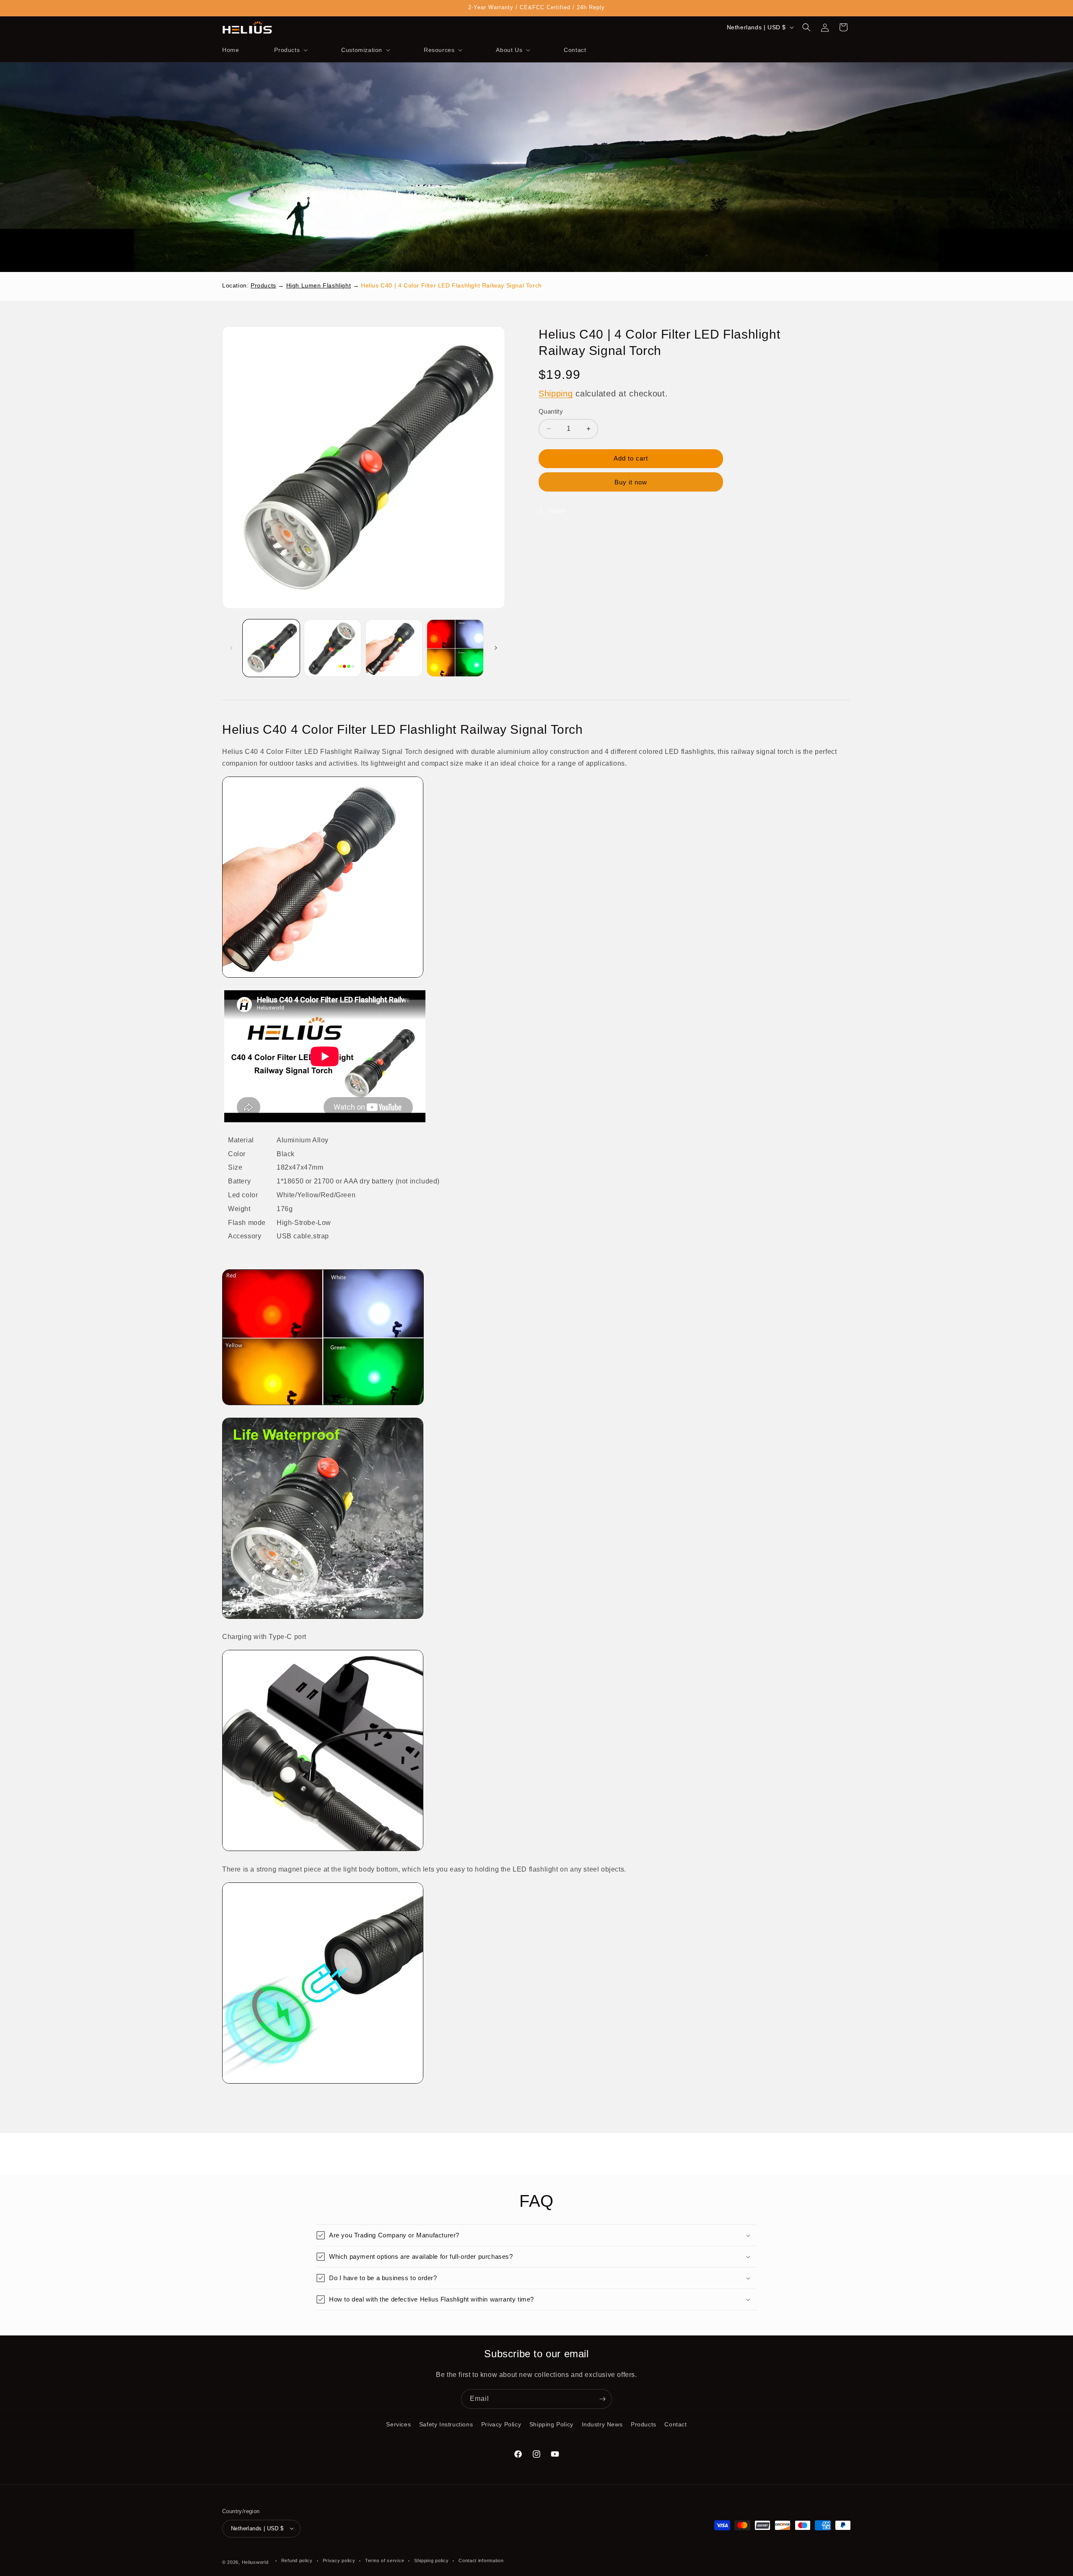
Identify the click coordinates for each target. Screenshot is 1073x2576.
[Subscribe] (602, 2399)
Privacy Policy (501, 2424)
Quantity (551, 411)
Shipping (556, 394)
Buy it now (631, 482)
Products (263, 285)
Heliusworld (255, 2562)
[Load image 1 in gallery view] (271, 648)
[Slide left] (231, 648)
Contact (675, 2424)
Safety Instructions (446, 2424)
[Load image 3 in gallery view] (394, 648)
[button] (290, 50)
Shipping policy (432, 2560)
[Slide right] (496, 648)
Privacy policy (339, 2560)
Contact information (481, 2560)
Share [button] (557, 511)
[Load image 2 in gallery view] (332, 648)
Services (398, 2424)
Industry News (602, 2424)
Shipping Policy (551, 2424)
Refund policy (297, 2560)
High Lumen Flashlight (319, 285)
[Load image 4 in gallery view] (455, 648)
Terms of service (385, 2560)
